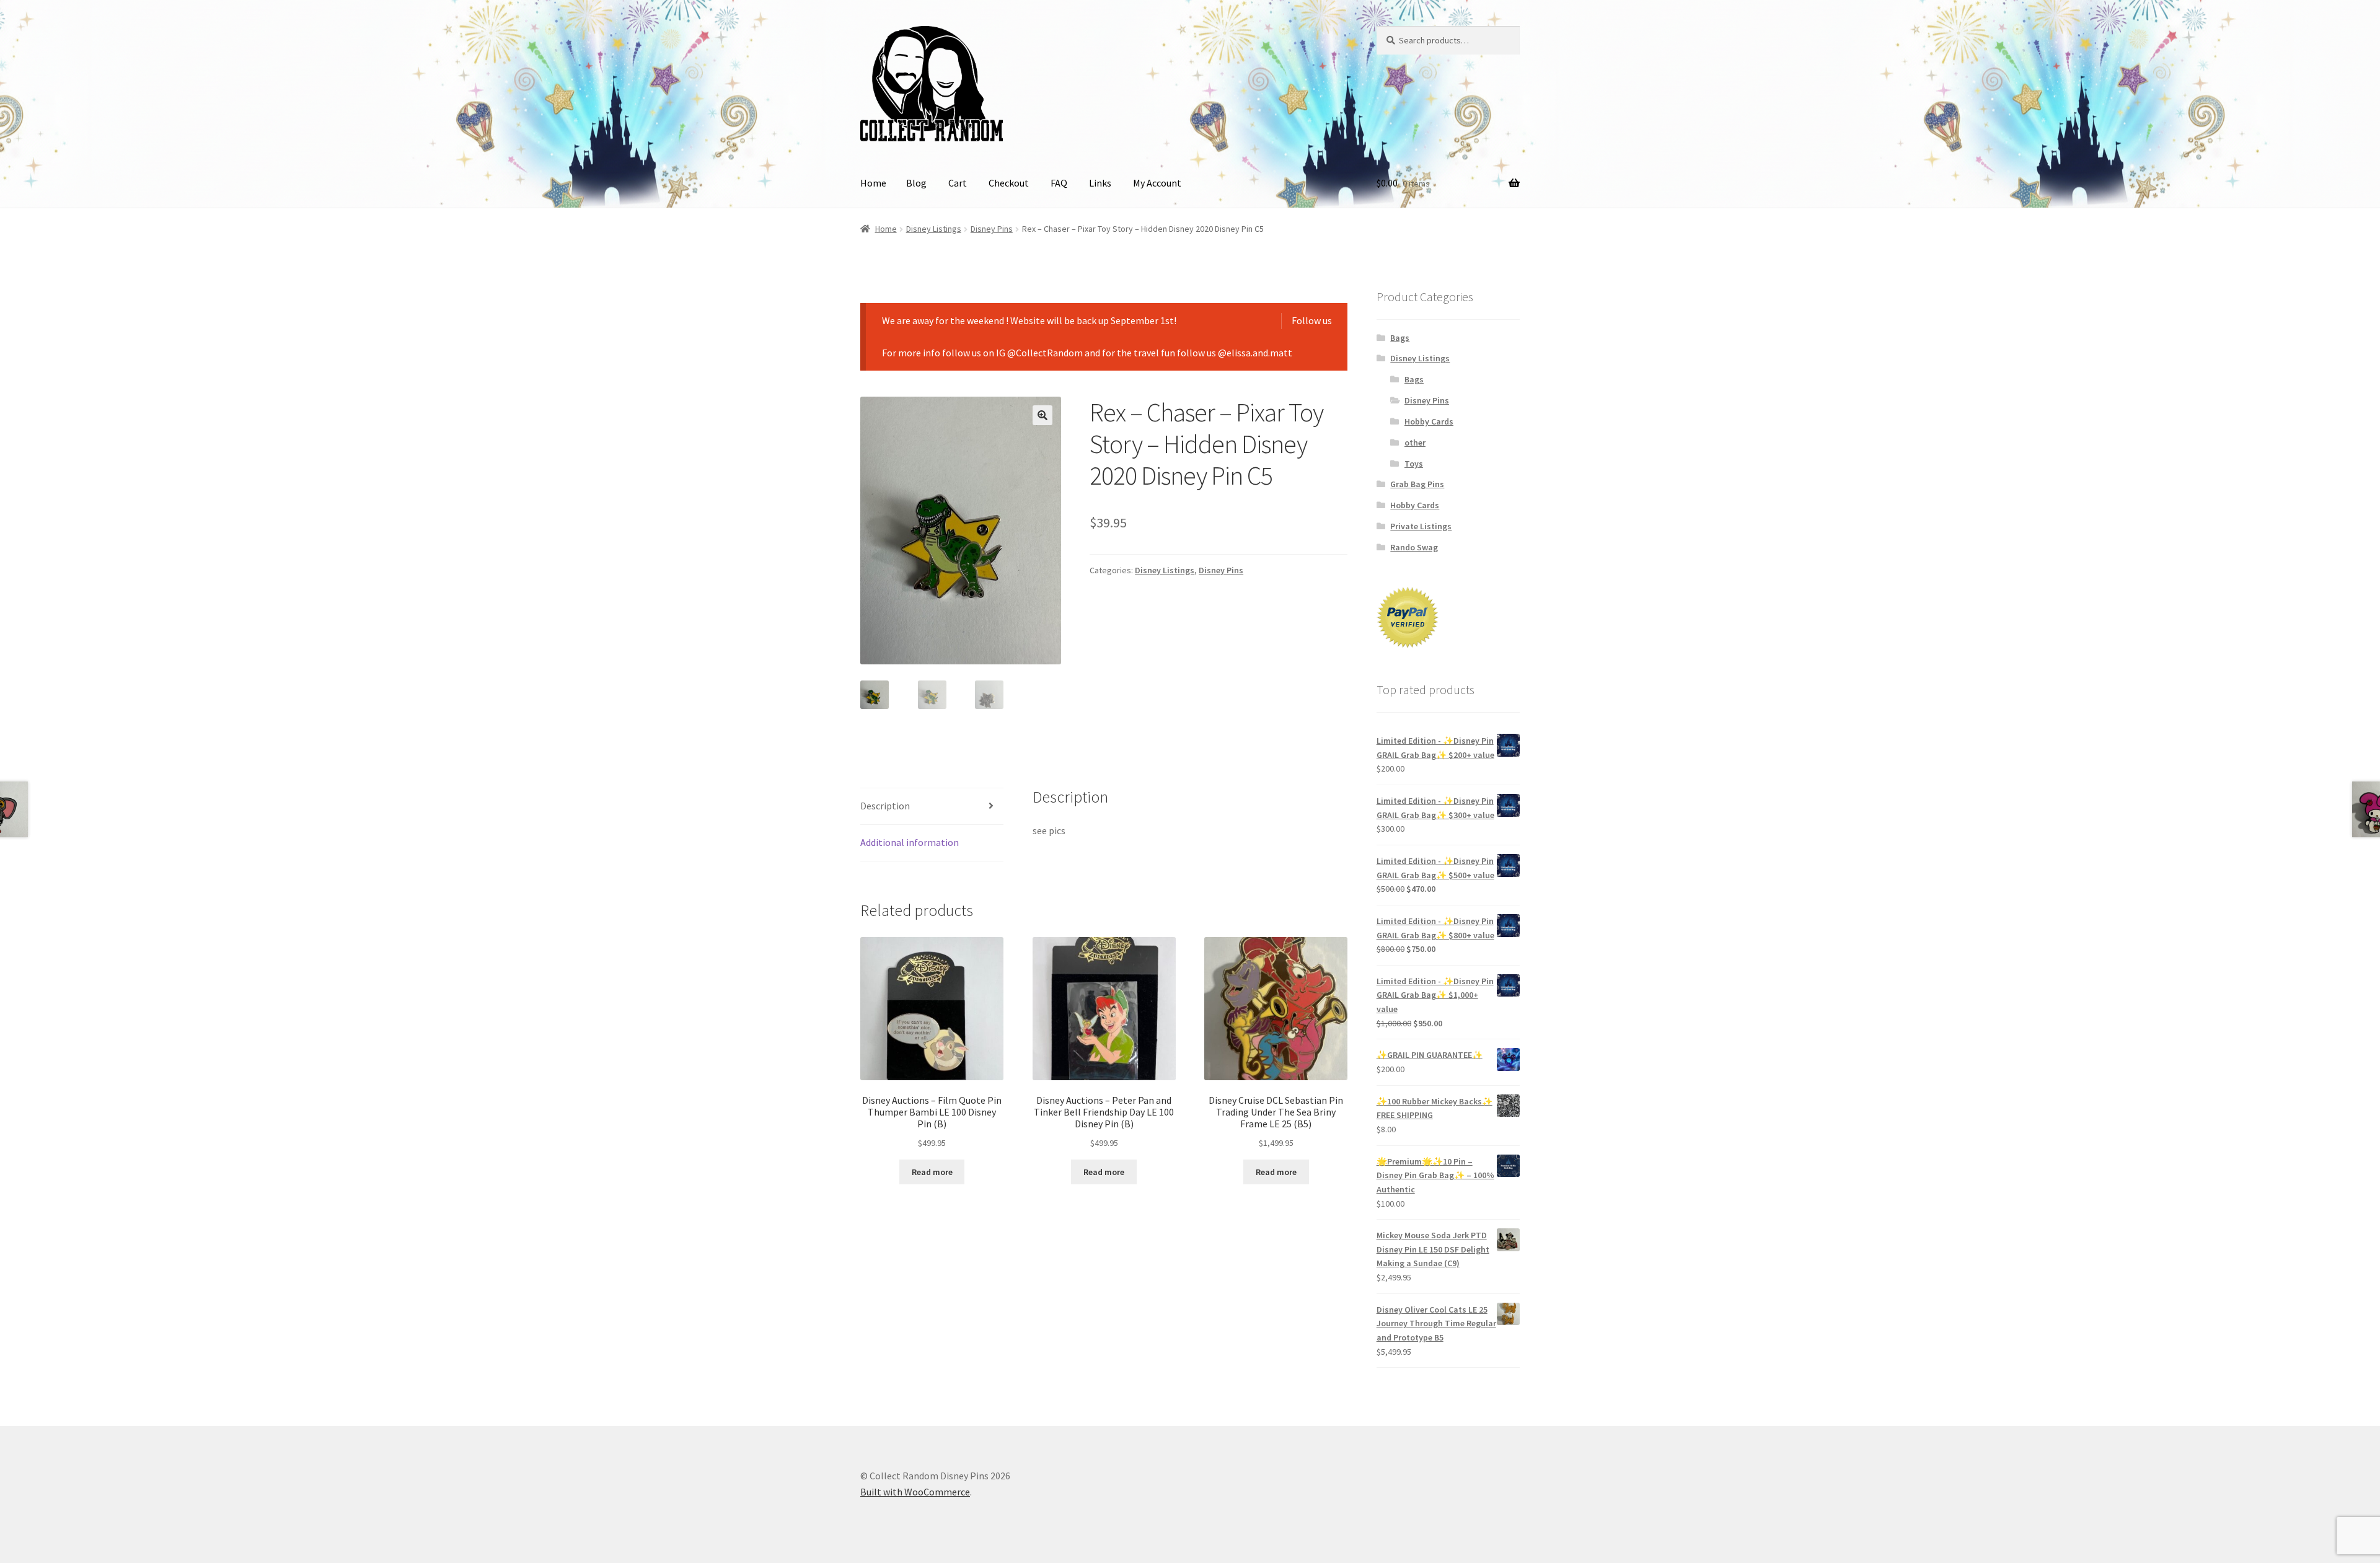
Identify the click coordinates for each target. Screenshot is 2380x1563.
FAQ (1059, 183)
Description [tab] (885, 806)
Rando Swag (1414, 547)
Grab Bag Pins (1417, 484)
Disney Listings (934, 229)
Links (1100, 183)
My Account (1157, 183)
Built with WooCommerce (915, 1492)
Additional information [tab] (910, 842)
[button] (1042, 415)
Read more (932, 1172)
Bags (1400, 338)
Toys (1414, 464)
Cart (958, 183)
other (1415, 442)
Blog (916, 183)
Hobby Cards (1429, 421)
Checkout (1009, 183)
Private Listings (1421, 526)
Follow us (1312, 320)
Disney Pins (992, 229)
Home (873, 183)
